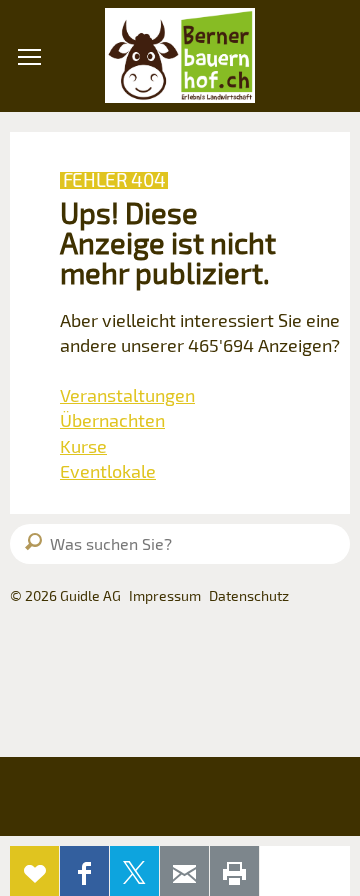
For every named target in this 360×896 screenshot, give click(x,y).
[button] (29, 169)
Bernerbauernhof (180, 56)
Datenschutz (249, 595)
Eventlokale (108, 471)
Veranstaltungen (127, 395)
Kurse (83, 446)
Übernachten (112, 420)
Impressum (165, 595)
